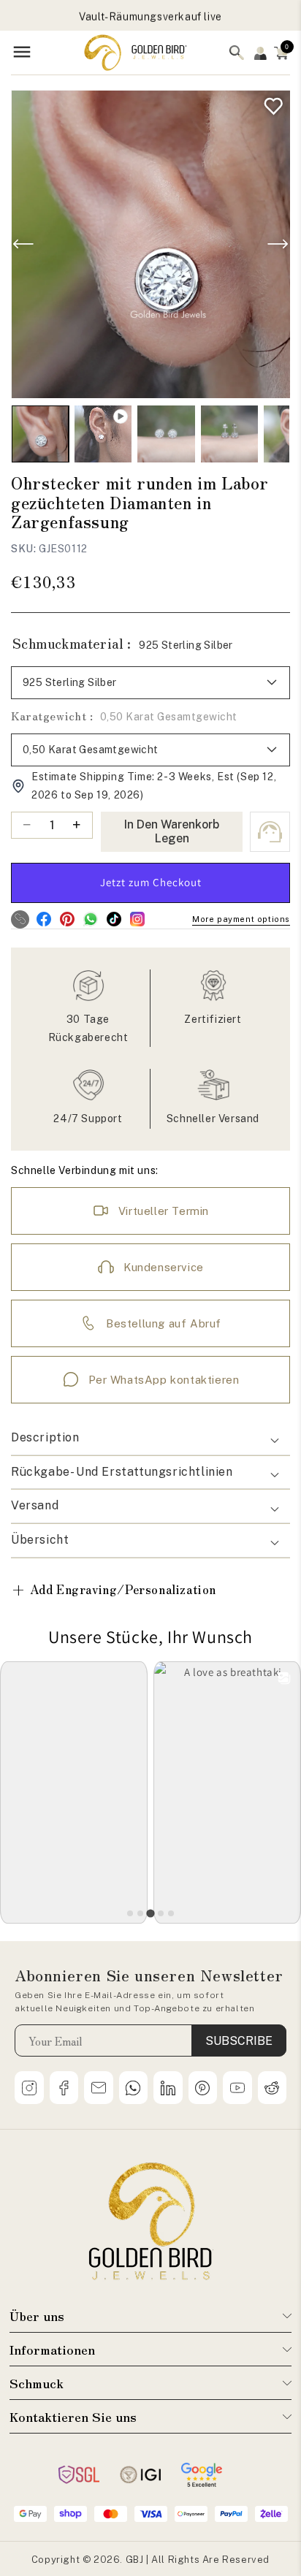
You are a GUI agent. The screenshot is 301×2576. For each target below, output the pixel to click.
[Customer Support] (270, 832)
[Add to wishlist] (270, 103)
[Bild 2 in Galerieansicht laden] (166, 434)
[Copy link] (20, 919)
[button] (281, 53)
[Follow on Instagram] (137, 919)
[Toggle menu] (22, 53)
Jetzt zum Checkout (151, 882)
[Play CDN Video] (103, 434)
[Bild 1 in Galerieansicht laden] (40, 434)
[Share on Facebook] (43, 919)
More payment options (241, 919)
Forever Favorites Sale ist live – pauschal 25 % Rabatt (150, 18)
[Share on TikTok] (114, 919)
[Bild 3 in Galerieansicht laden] (229, 434)
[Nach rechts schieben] (278, 244)
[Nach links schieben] (23, 244)
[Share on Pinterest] (67, 919)
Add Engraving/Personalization (114, 1589)
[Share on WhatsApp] (90, 919)
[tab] (130, 1913)
